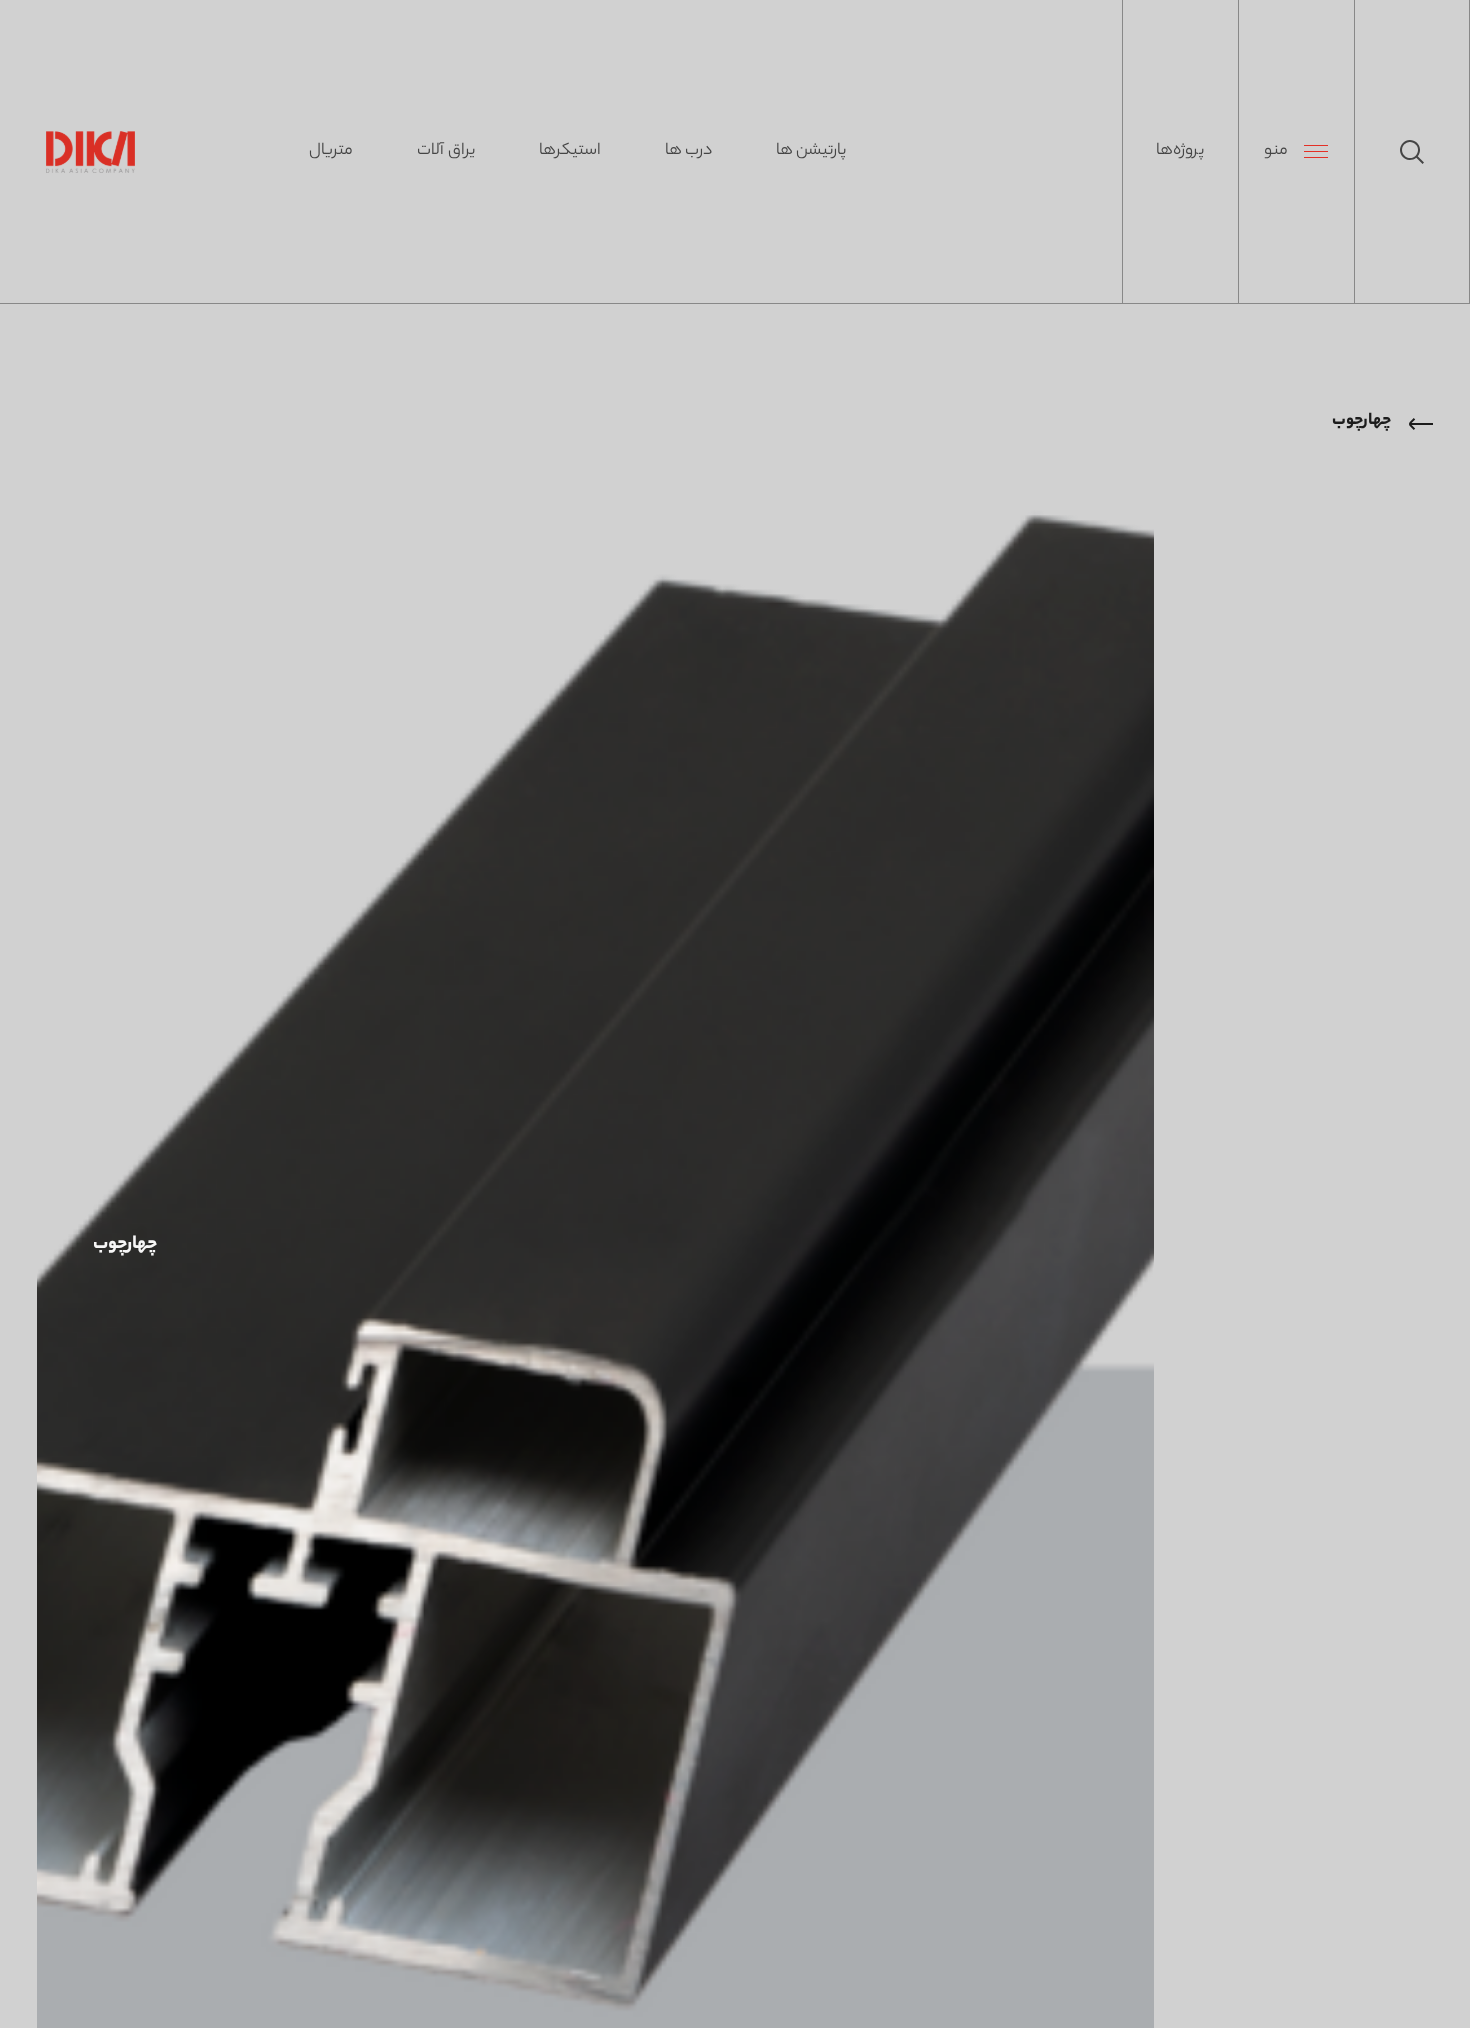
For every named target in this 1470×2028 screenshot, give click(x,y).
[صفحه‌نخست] (90, 152)
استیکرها (570, 151)
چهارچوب (1361, 421)
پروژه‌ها (1180, 151)
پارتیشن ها (811, 151)
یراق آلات (446, 151)
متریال (331, 151)
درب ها (688, 151)
